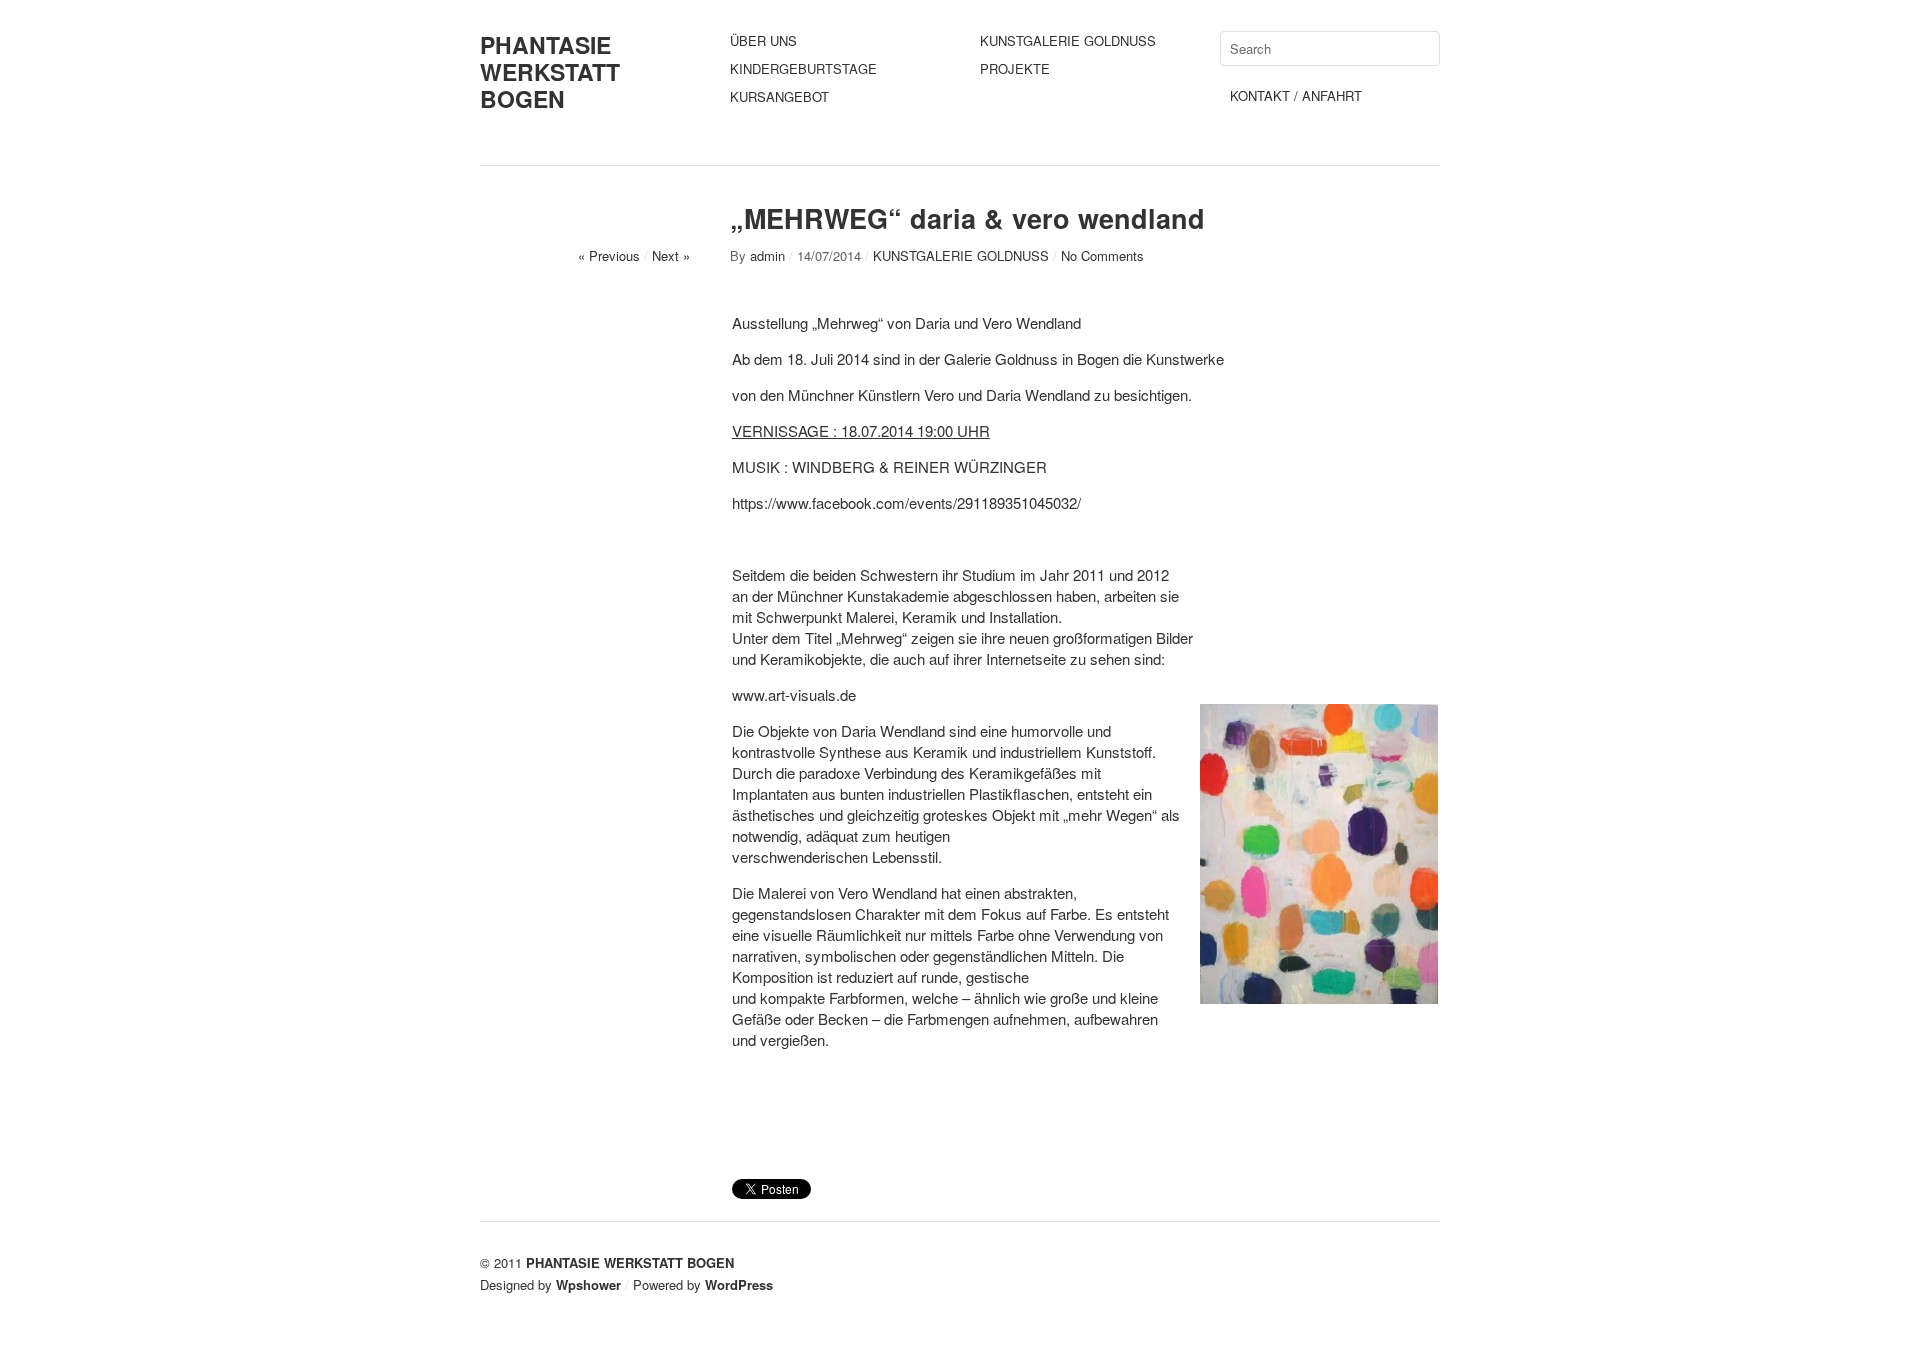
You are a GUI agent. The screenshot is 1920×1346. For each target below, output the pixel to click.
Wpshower (588, 1284)
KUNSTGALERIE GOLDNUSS (1068, 40)
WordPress (739, 1284)
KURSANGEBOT (779, 96)
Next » (671, 255)
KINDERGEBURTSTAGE (803, 68)
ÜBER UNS (763, 40)
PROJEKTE (1015, 68)
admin (767, 255)
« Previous (609, 255)
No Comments (1102, 255)
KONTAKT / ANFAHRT (1296, 95)
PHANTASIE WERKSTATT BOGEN (550, 71)
